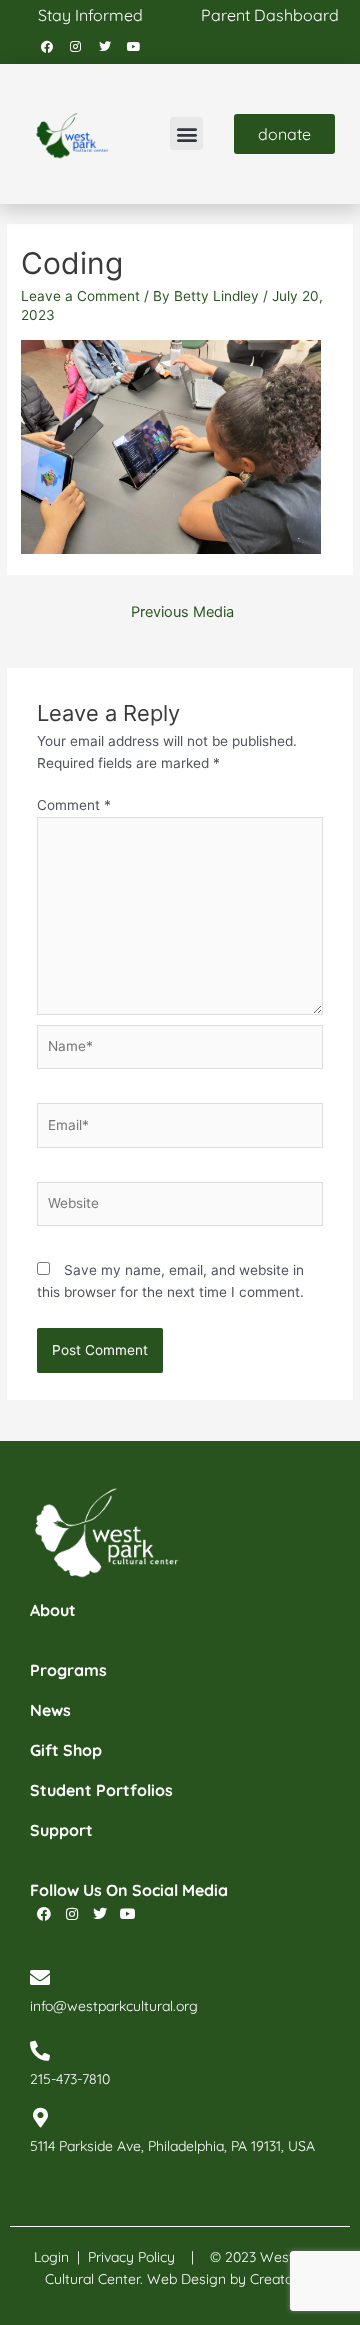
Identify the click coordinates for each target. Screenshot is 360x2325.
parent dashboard (270, 15)
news (50, 1710)
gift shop (66, 1750)
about (53, 1610)
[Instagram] (76, 47)
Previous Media (182, 612)
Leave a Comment (80, 296)
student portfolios (101, 1790)
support (61, 1830)
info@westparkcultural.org (114, 2006)
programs (68, 1670)
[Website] (180, 1208)
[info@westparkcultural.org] (40, 1978)
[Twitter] (105, 47)
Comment (74, 805)
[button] (186, 133)
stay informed (90, 15)
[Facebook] (47, 47)
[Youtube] (134, 47)
